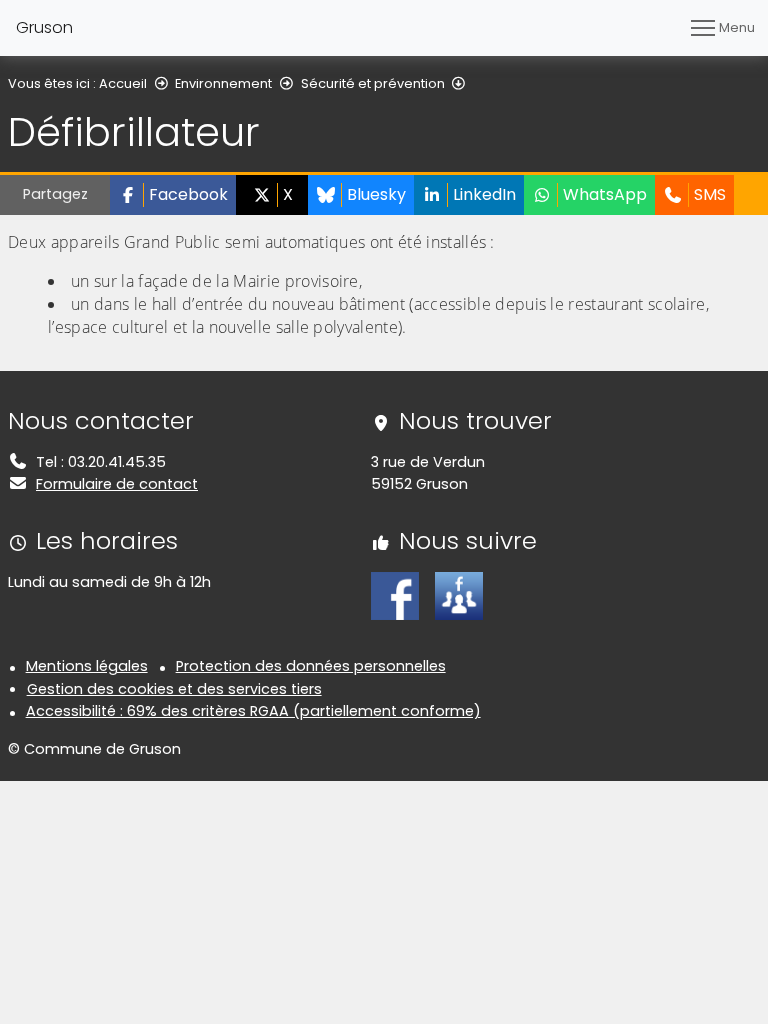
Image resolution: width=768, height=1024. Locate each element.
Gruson (44, 27)
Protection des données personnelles (311, 666)
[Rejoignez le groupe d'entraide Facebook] (459, 595)
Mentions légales (87, 666)
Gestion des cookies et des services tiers (174, 689)
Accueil (123, 83)
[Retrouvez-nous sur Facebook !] (395, 595)
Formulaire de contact (117, 484)
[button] (173, 195)
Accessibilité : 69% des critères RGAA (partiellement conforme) (253, 711)
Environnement (223, 83)
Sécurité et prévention (373, 83)
